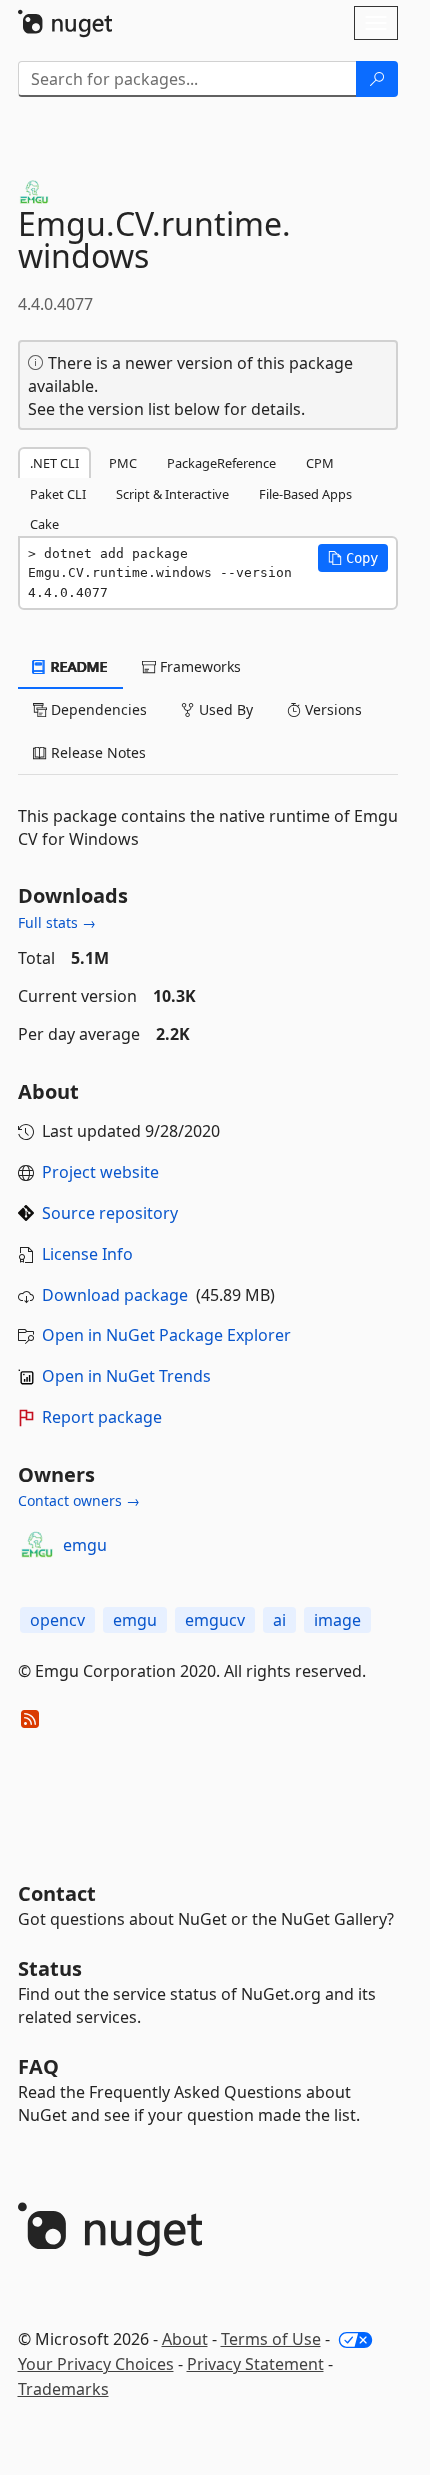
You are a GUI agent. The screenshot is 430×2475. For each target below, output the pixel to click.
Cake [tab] (44, 524)
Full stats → (57, 922)
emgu (85, 1545)
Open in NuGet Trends (126, 1376)
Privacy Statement (255, 2364)
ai (279, 1620)
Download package (115, 1295)
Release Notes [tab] (96, 752)
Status (50, 1968)
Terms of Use (271, 2339)
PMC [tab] (123, 463)
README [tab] (77, 666)
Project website (100, 1172)
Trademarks (63, 2389)
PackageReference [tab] (221, 463)
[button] (353, 558)
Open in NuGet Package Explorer (166, 1335)
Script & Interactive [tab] (172, 494)
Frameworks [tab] (198, 666)
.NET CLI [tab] (54, 463)
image (337, 1620)
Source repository (110, 1213)
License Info (87, 1254)
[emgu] (37, 1545)
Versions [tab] (331, 709)
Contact (57, 1893)
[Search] (377, 79)
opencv (57, 1620)
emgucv (215, 1620)
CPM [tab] (320, 463)
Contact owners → (79, 1500)
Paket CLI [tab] (58, 494)
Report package (102, 1417)
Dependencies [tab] (97, 709)
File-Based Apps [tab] (305, 494)
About (185, 2339)
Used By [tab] (224, 709)
